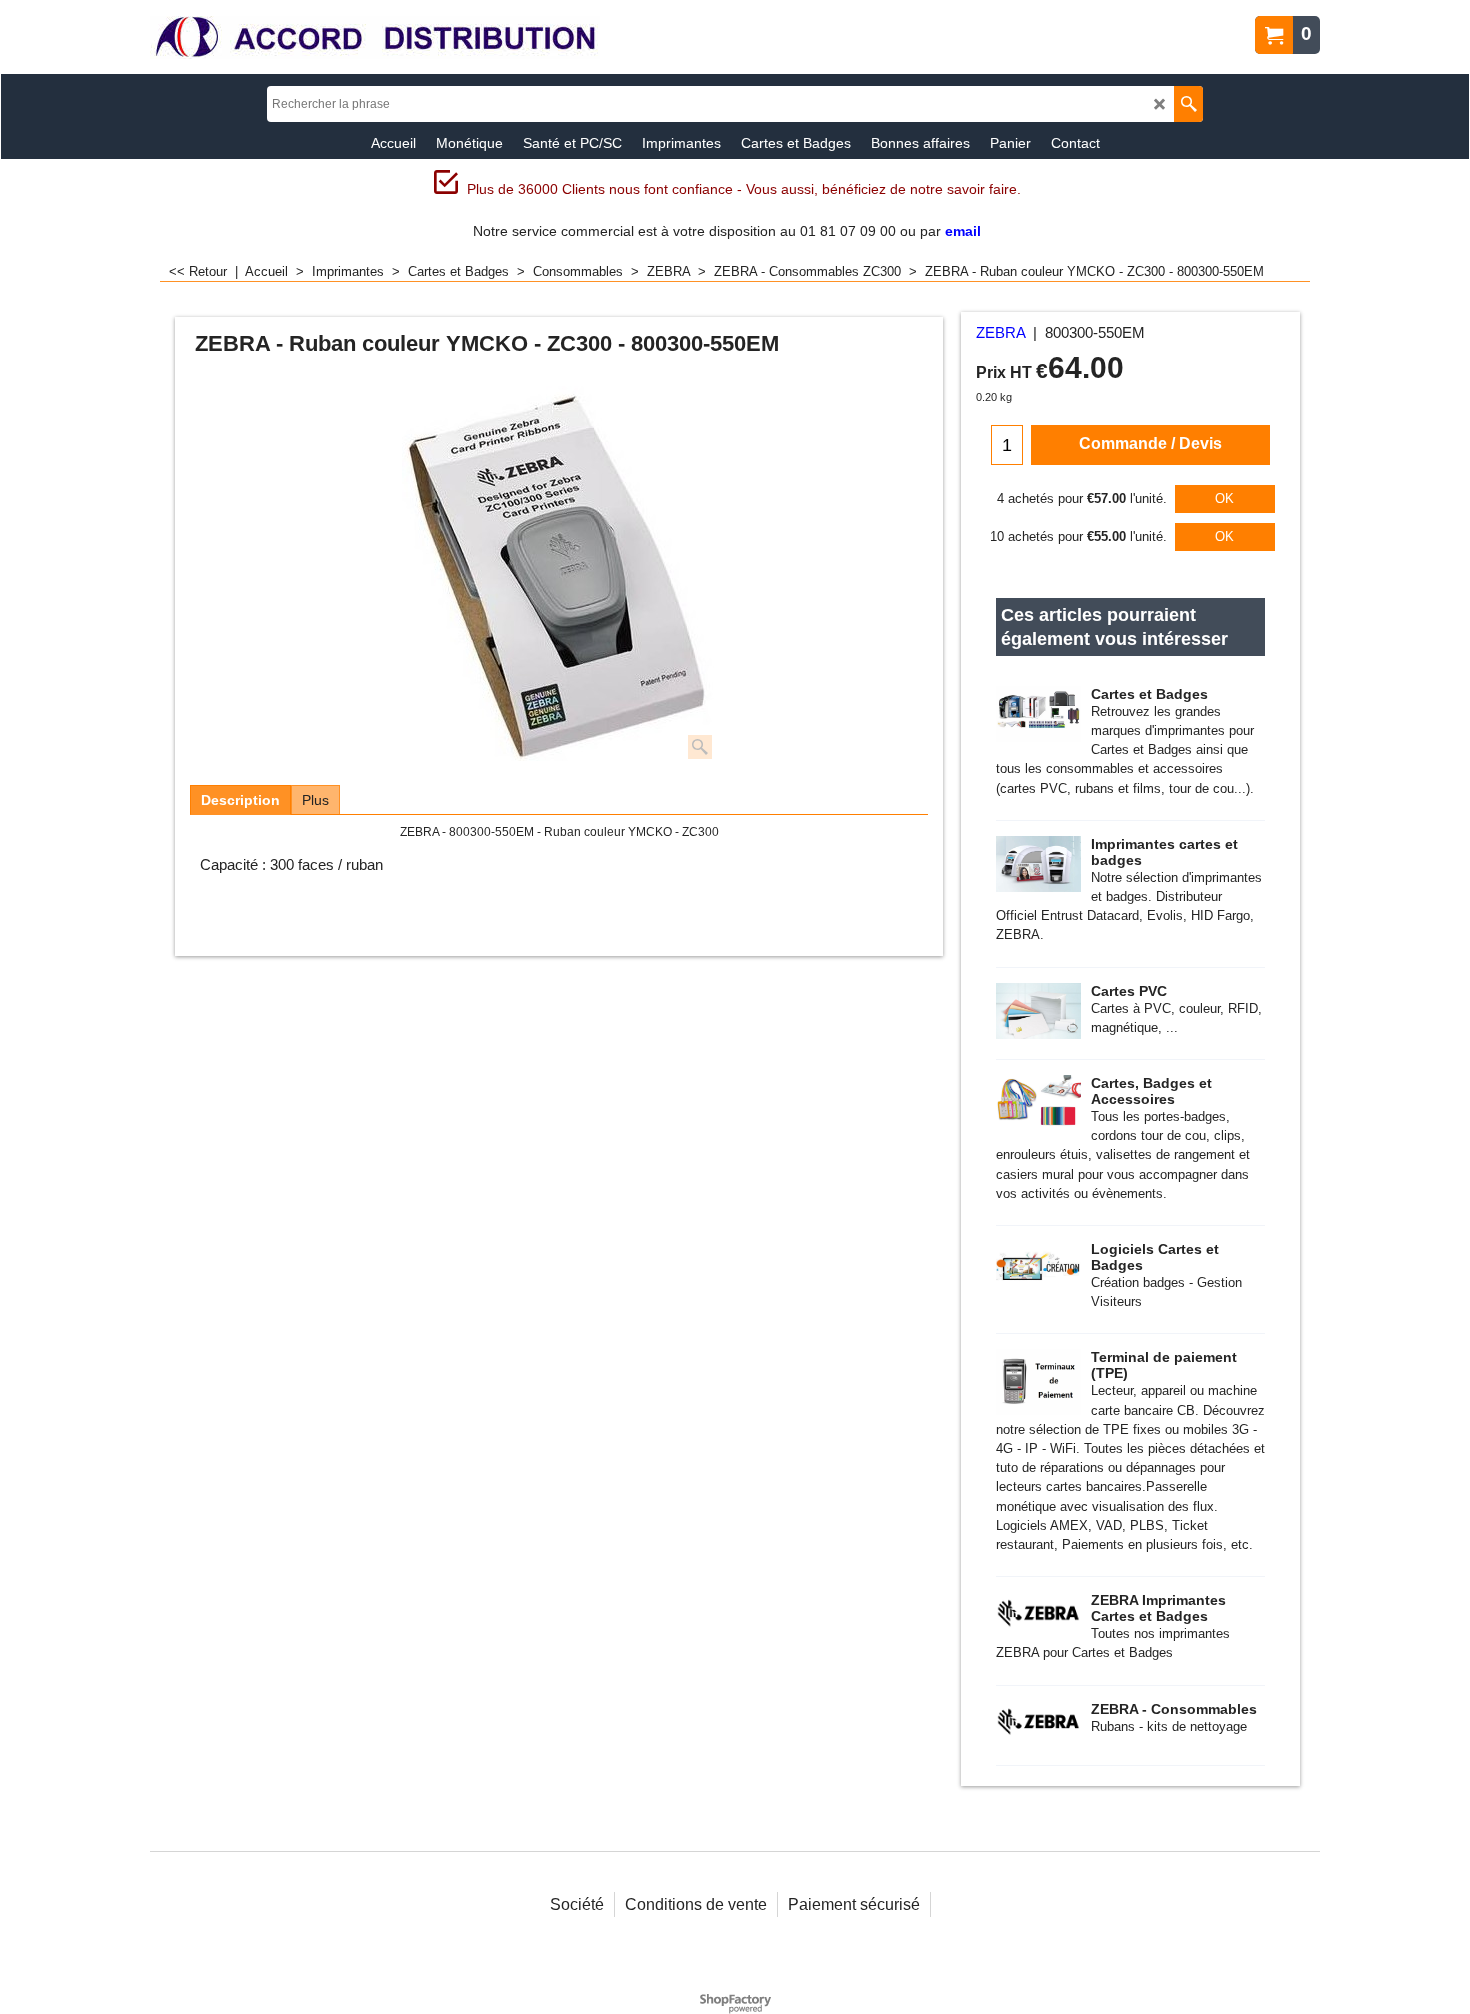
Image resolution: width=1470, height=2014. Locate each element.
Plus (315, 800)
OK (1224, 498)
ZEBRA (1001, 333)
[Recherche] (1188, 104)
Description (240, 800)
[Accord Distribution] (375, 37)
